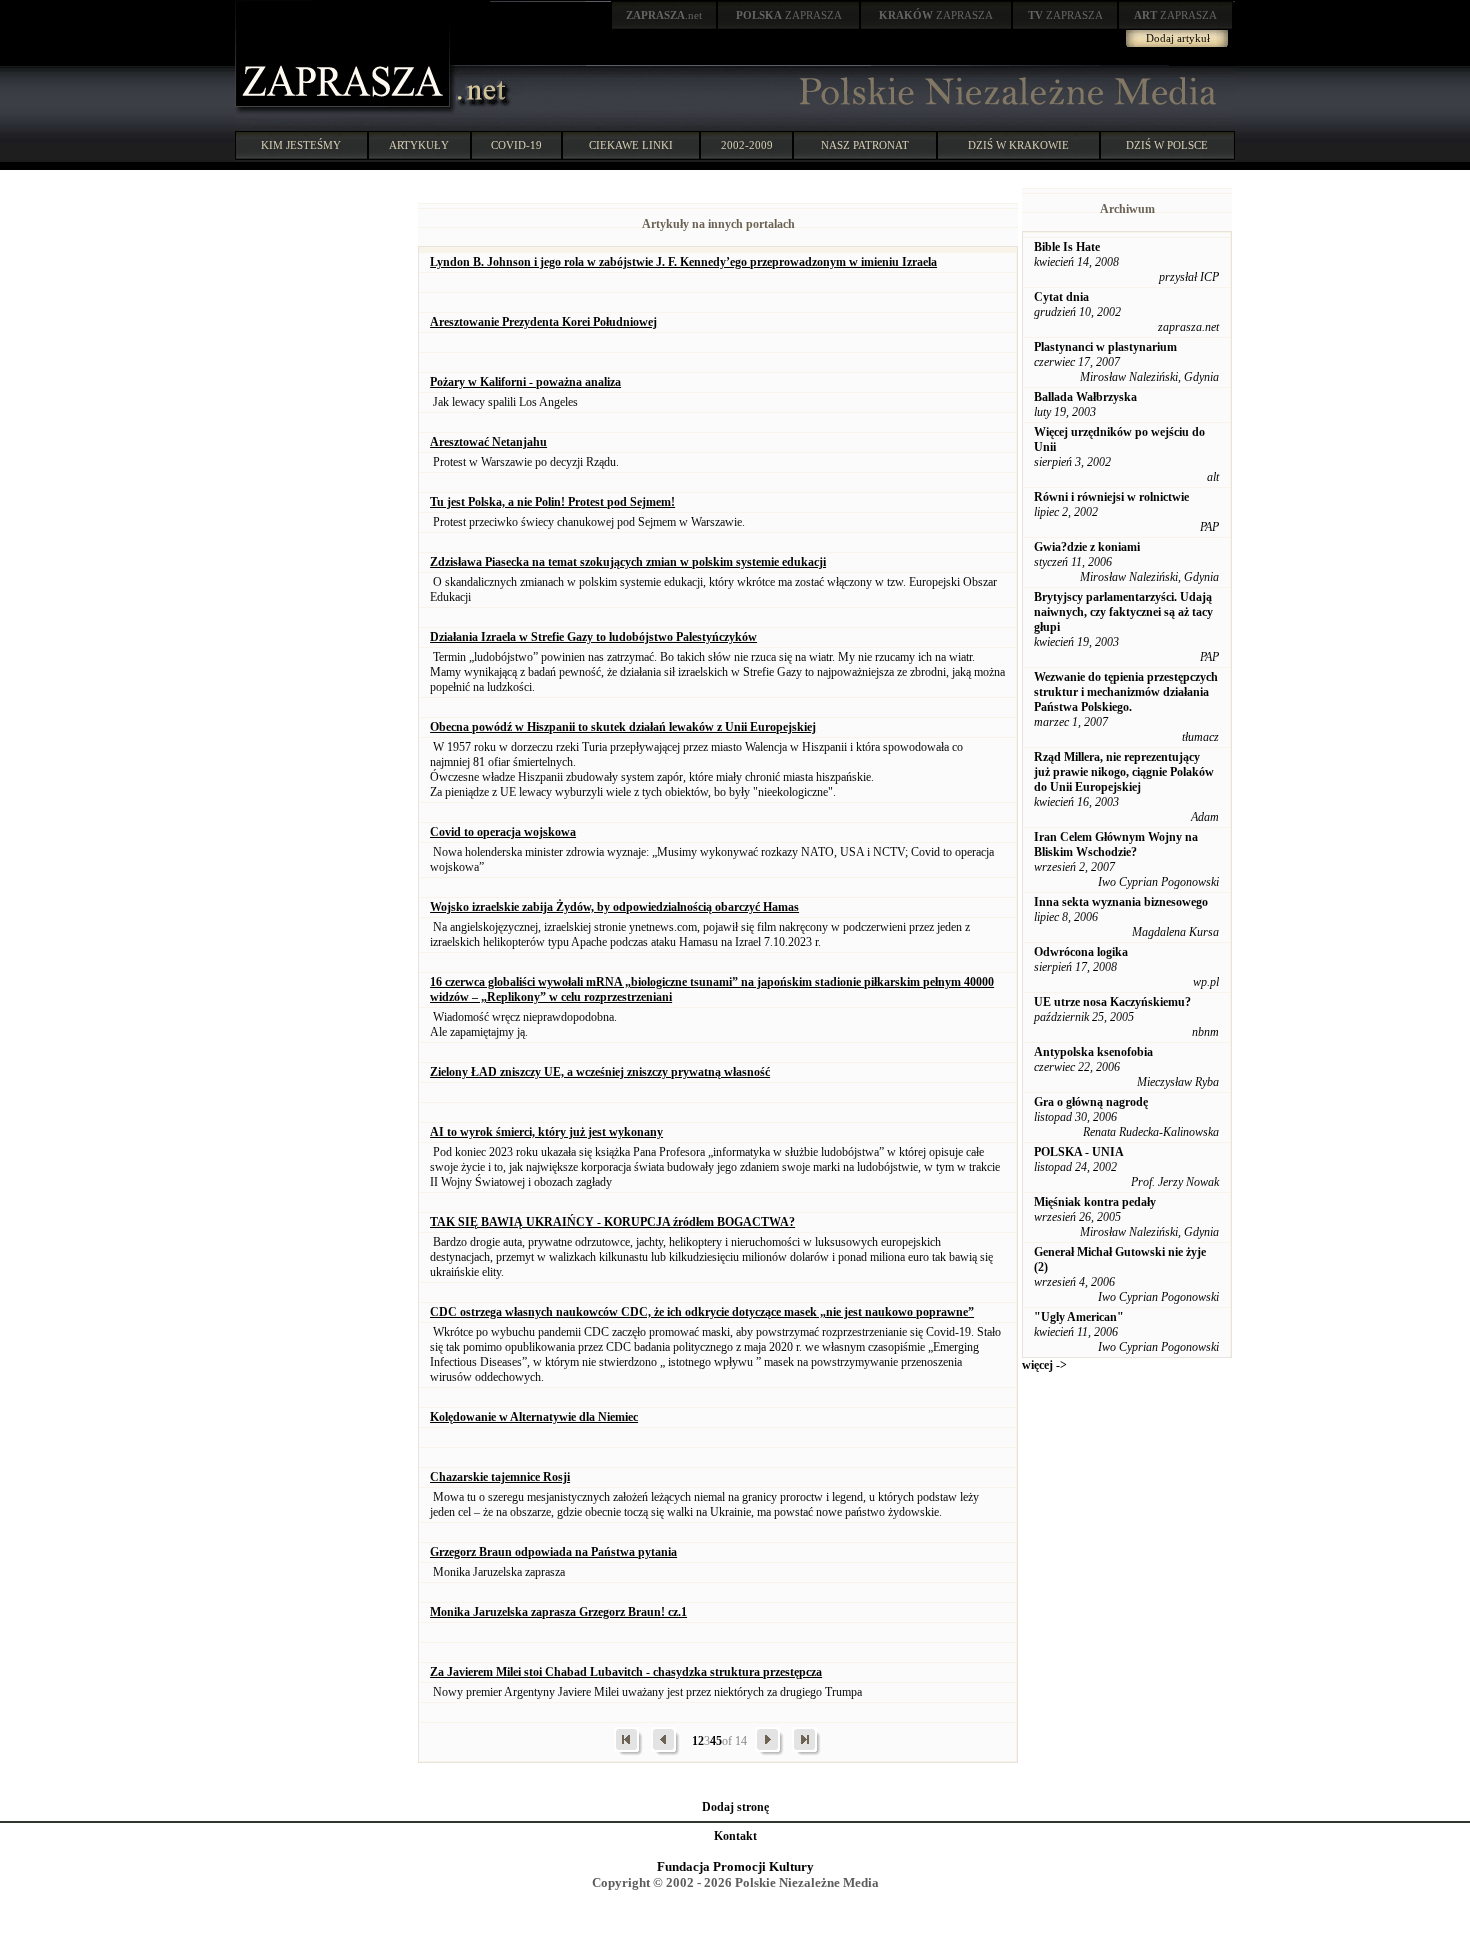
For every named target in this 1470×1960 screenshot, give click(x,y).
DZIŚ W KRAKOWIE (1018, 145)
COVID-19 (516, 145)
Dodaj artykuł (1178, 38)
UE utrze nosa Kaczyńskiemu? (1112, 1002)
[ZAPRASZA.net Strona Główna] (345, 110)
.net (664, 15)
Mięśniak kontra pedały (1095, 1202)
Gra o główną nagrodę (1091, 1102)
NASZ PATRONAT (865, 145)
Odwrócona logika (1081, 952)
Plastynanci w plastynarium (1105, 347)
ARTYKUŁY (419, 145)
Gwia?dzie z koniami (1087, 547)
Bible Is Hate (1067, 247)
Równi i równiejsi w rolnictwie (1111, 497)
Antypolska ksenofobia (1093, 1052)
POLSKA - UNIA (1079, 1152)
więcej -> (1044, 1365)
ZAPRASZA (789, 15)
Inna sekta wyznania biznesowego (1121, 902)
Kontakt (735, 1836)
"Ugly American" (1079, 1317)
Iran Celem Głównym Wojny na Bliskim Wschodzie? (1116, 844)
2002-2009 (747, 145)
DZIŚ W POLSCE (1167, 145)
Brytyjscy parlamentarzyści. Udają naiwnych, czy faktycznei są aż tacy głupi (1123, 612)
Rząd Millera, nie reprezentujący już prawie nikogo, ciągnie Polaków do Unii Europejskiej (1124, 772)
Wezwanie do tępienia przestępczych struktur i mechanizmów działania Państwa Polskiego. (1126, 692)
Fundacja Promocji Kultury (735, 1866)
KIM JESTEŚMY (301, 145)
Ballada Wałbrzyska (1085, 397)
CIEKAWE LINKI (631, 145)
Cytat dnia (1061, 297)
